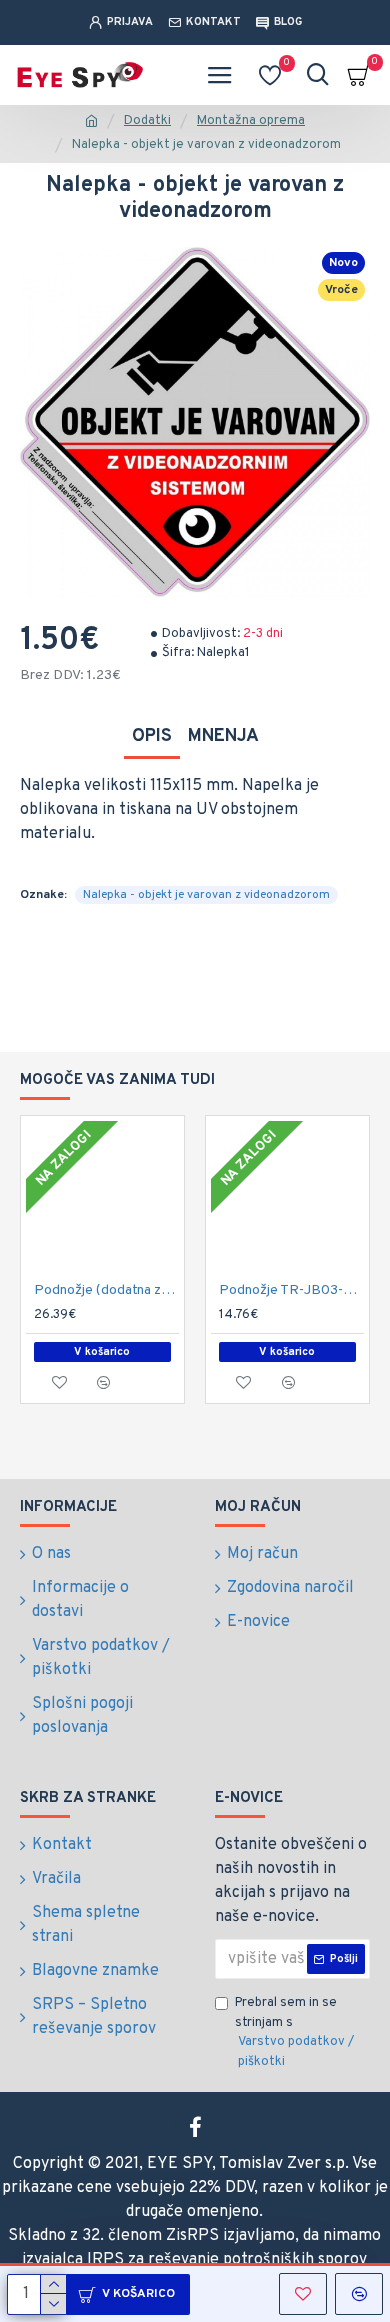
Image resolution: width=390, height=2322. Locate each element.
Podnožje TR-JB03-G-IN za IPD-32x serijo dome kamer (291, 1290)
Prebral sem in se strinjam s (294, 2032)
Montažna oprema (251, 121)
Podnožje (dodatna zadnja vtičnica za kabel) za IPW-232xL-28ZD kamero (106, 1290)
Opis (152, 736)
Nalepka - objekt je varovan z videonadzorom (206, 895)
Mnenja (223, 736)
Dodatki (147, 121)
